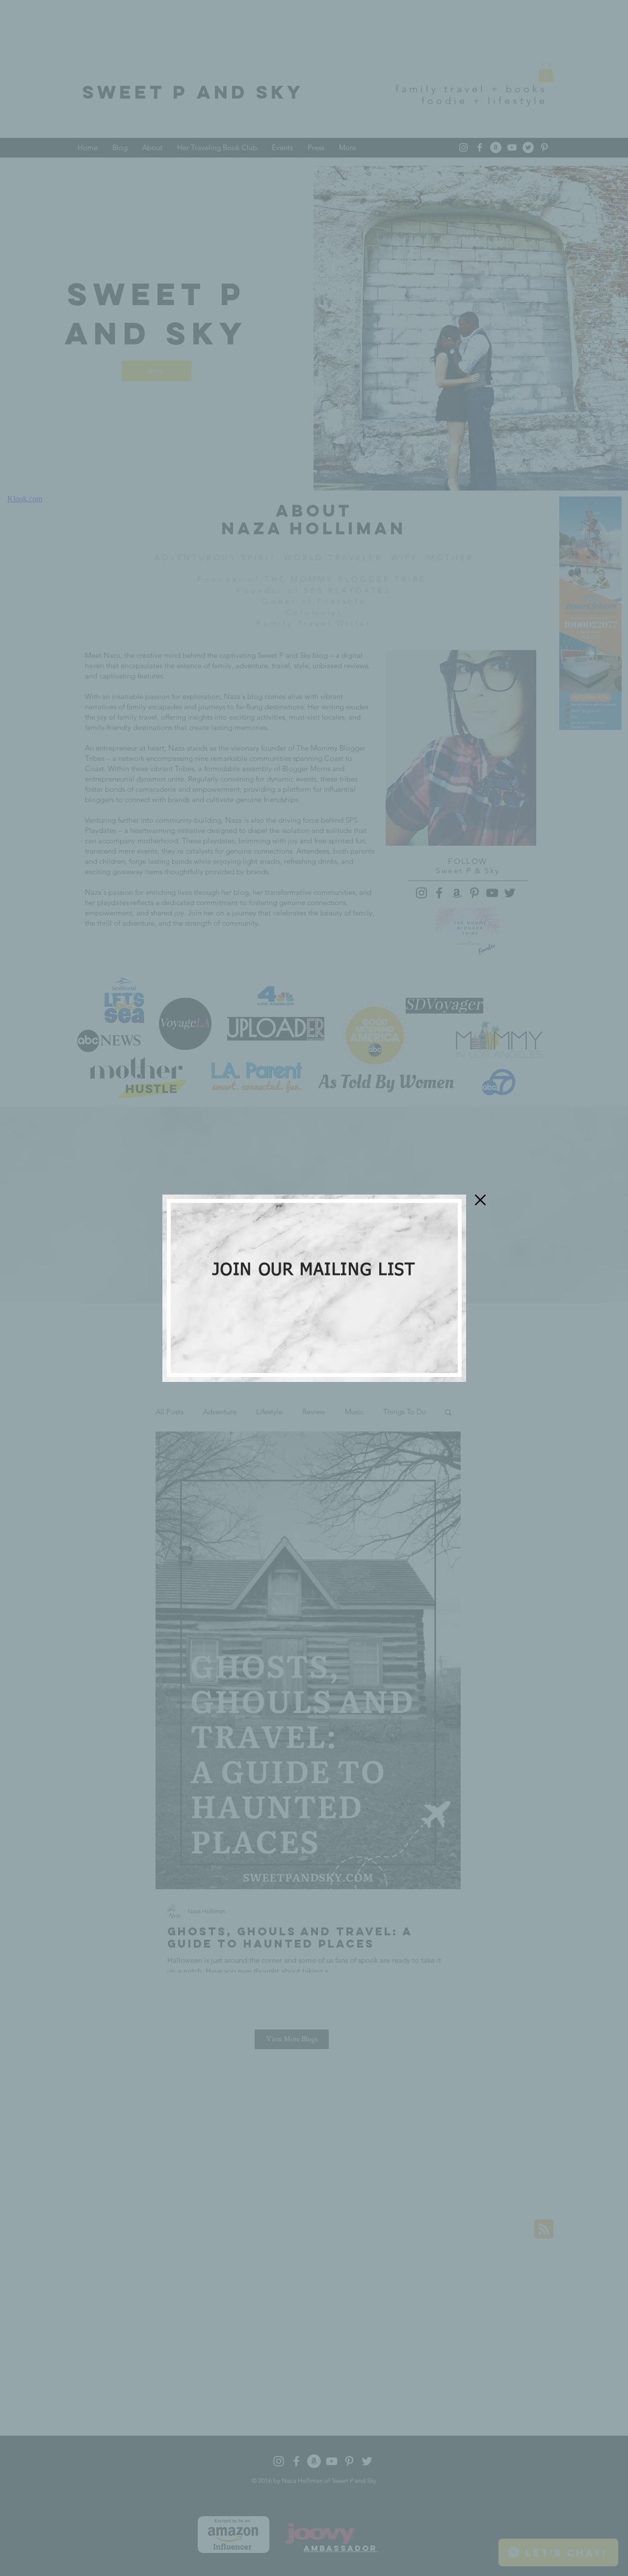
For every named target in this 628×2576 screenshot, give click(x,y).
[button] (480, 1200)
